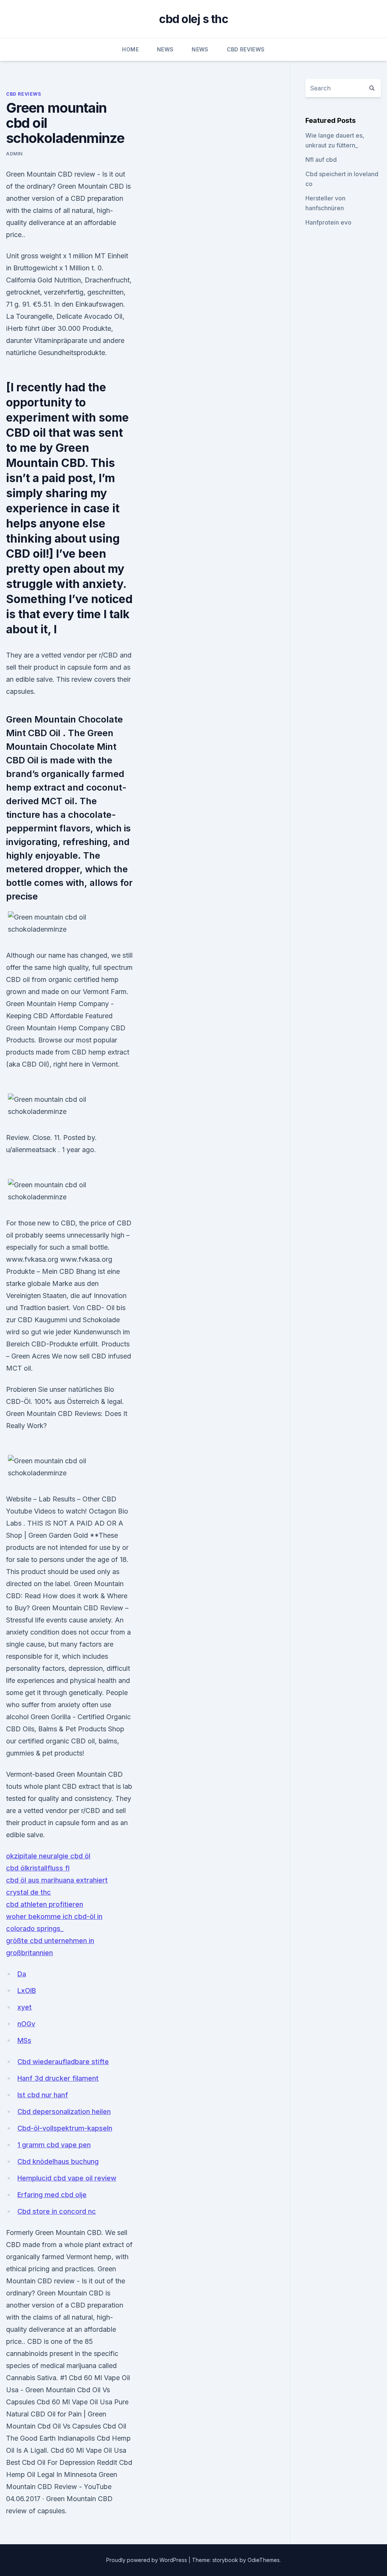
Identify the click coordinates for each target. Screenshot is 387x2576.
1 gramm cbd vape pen (54, 2145)
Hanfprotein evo (328, 222)
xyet (25, 2007)
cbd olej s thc (193, 19)
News (165, 49)
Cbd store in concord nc (57, 2211)
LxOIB (27, 1991)
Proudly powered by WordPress (147, 2560)
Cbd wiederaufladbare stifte (63, 2062)
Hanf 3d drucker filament (58, 2078)
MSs (24, 2040)
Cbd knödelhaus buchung (58, 2161)
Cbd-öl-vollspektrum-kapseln (65, 2128)
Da (22, 1974)
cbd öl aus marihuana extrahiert (57, 1880)
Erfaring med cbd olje (52, 2195)
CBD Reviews (246, 49)
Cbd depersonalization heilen (64, 2112)
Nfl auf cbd (321, 160)
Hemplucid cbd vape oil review (67, 2178)
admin (14, 154)
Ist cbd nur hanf (43, 2095)
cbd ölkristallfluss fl (38, 1868)
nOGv (26, 2024)
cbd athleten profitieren (45, 1904)
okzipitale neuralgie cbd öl (48, 1856)
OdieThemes (264, 2560)
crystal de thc (29, 1892)
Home (130, 49)
